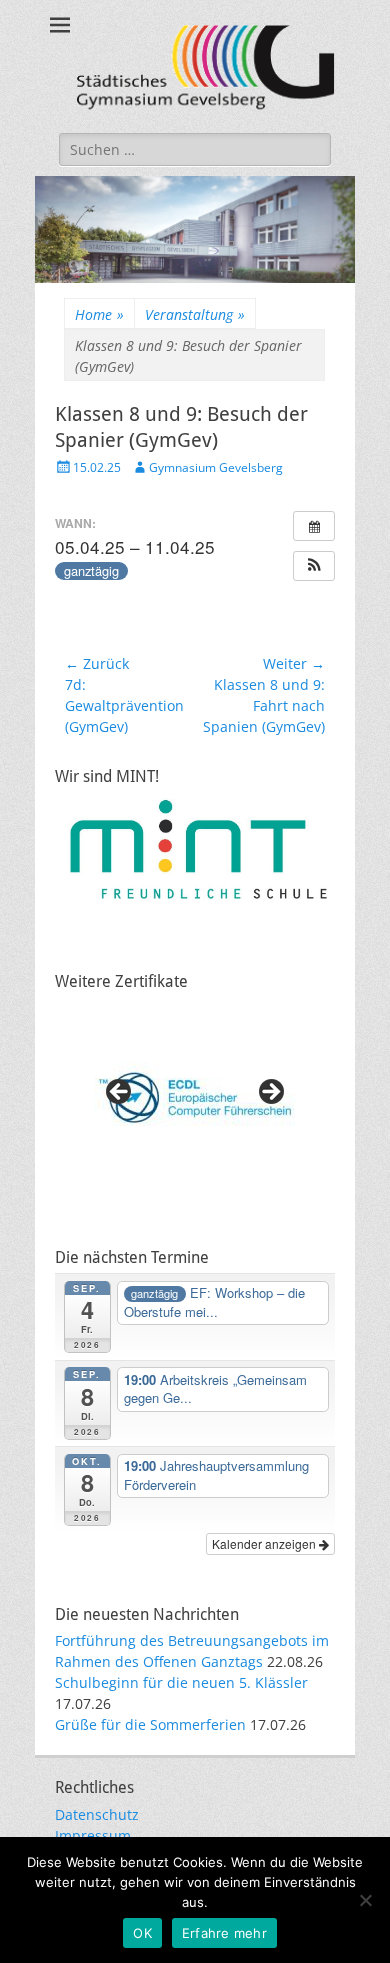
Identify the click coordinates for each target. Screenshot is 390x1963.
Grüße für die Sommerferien (150, 1724)
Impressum (93, 1835)
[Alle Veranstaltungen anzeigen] (314, 526)
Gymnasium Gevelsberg (216, 467)
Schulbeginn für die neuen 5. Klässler (181, 1682)
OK (142, 1933)
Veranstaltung (195, 314)
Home (99, 314)
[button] (314, 566)
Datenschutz (97, 1814)
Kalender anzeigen (265, 1543)
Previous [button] (120, 1093)
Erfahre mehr (224, 1933)
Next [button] (270, 1093)
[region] (195, 1098)
